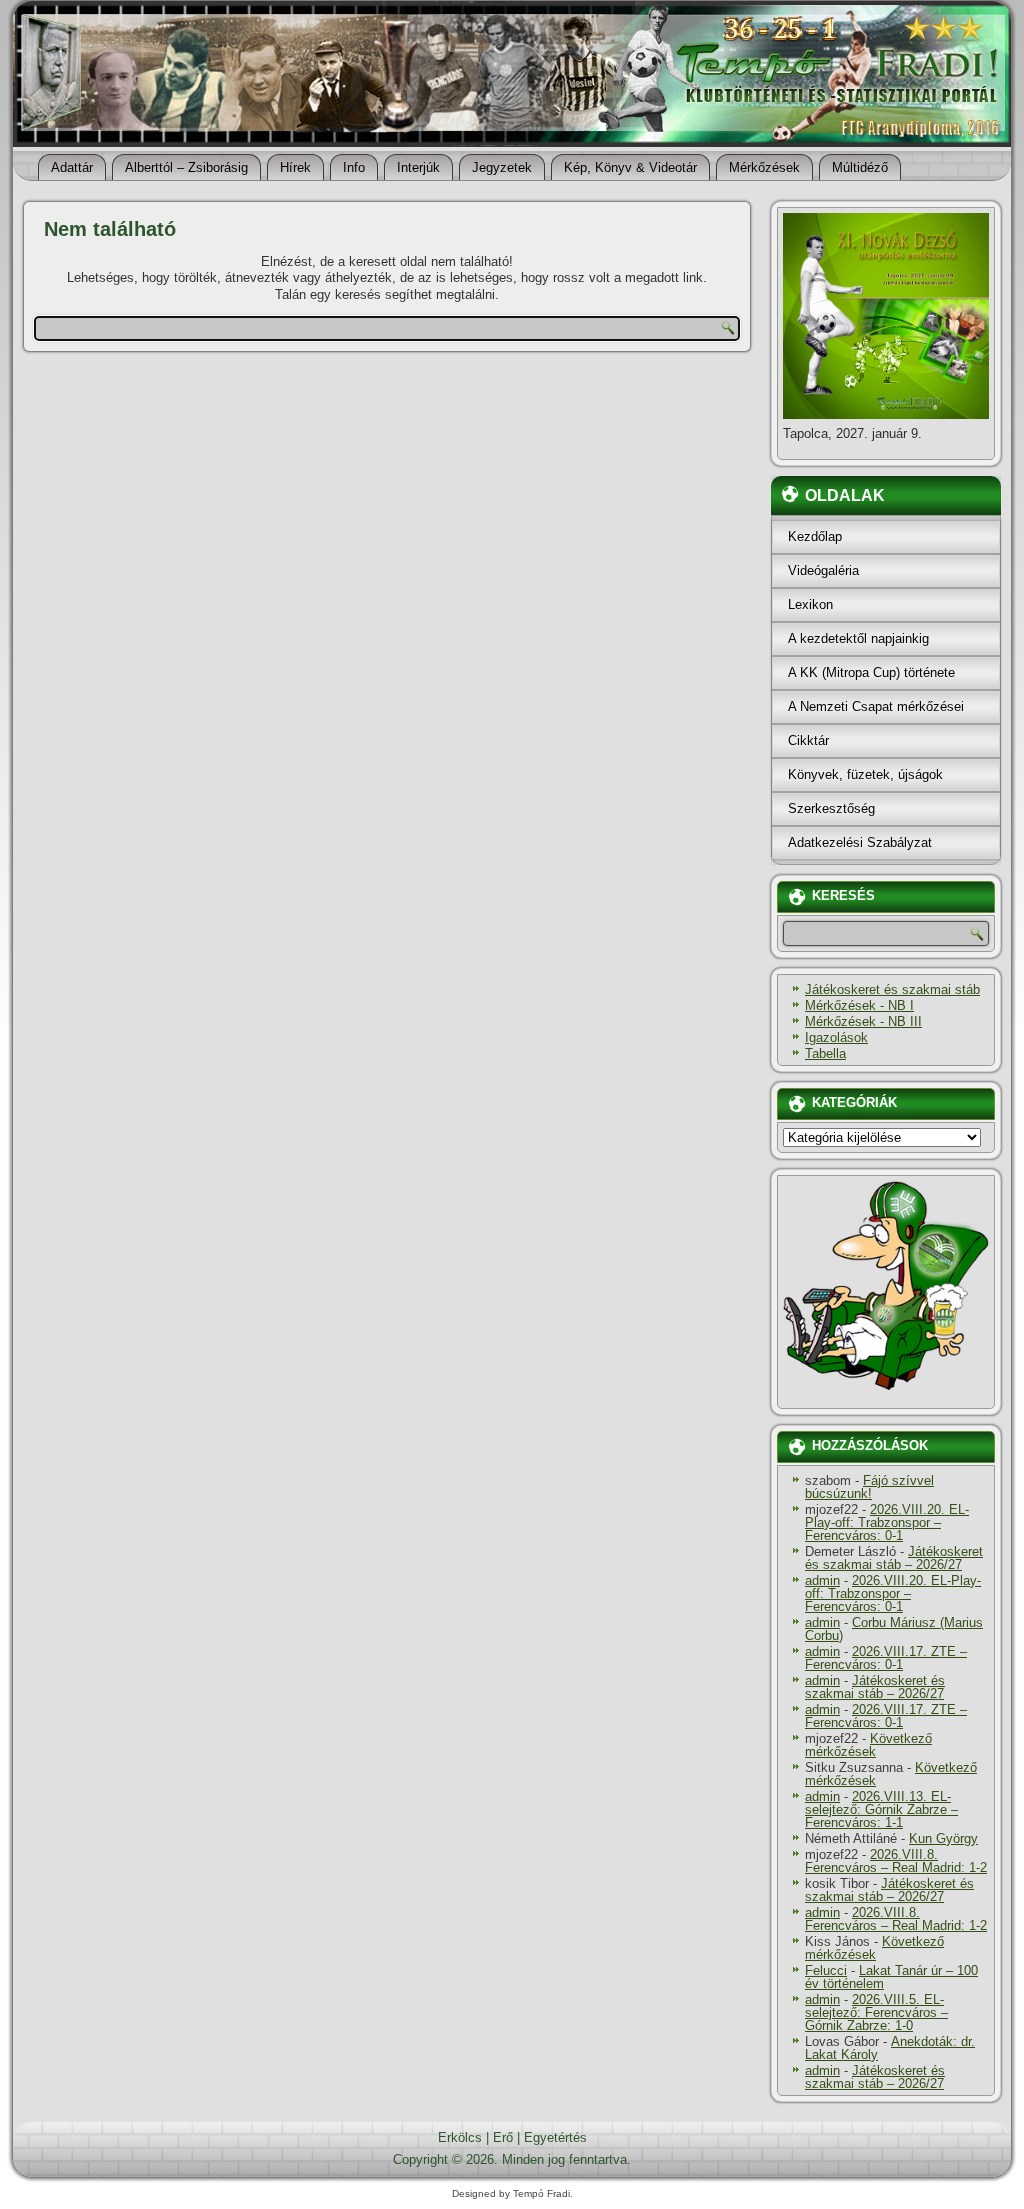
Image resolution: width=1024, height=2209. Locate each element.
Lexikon (810, 604)
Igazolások (836, 1037)
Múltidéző (860, 167)
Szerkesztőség (831, 808)
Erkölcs (460, 2137)
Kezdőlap (815, 536)
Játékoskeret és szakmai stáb (892, 989)
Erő (503, 2137)
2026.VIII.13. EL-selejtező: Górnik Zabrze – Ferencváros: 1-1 (881, 1809)
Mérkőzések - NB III (863, 1021)
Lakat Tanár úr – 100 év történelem (891, 1977)
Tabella (825, 1053)
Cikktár (808, 740)
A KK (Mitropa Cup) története (871, 672)
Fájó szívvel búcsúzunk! (869, 1487)
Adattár (72, 167)
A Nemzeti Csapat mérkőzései (876, 706)
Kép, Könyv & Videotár (630, 167)
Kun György (943, 1838)
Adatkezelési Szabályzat (860, 842)
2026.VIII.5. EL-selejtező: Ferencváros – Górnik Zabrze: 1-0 (876, 2012)
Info (354, 167)
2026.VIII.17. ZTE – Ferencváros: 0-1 (886, 1658)
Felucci (826, 1970)
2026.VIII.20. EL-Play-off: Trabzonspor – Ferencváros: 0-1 (887, 1522)
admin (822, 1580)
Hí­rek (295, 167)
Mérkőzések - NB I (859, 1005)
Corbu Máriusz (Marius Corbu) (894, 1629)
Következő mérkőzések (868, 1745)
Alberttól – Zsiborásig (186, 167)
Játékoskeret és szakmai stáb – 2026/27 (894, 1558)
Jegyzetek (502, 167)
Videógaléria (823, 570)
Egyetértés (555, 2137)
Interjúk (418, 167)
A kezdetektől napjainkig (858, 638)
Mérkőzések (764, 167)
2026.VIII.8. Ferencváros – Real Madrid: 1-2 (896, 1861)
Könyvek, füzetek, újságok (865, 774)
